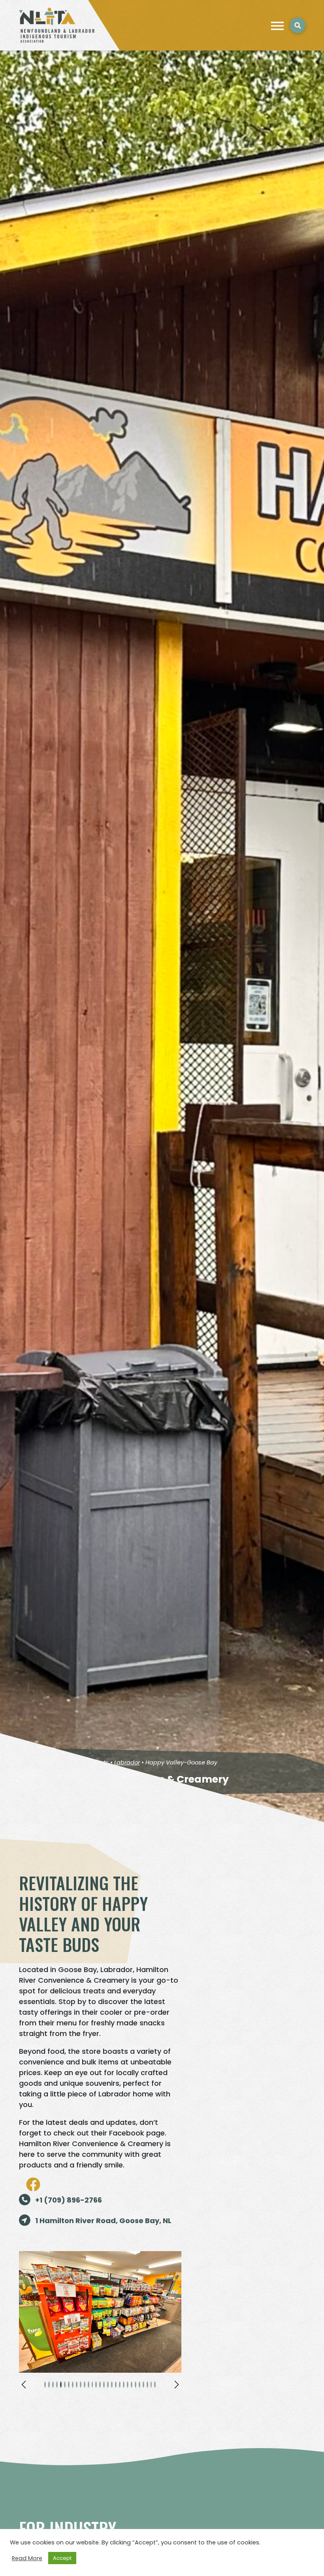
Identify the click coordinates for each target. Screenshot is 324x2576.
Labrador (127, 1762)
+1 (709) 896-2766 (68, 2200)
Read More (27, 2558)
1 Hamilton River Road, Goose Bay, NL (103, 2221)
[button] (24, 2385)
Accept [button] (62, 2558)
